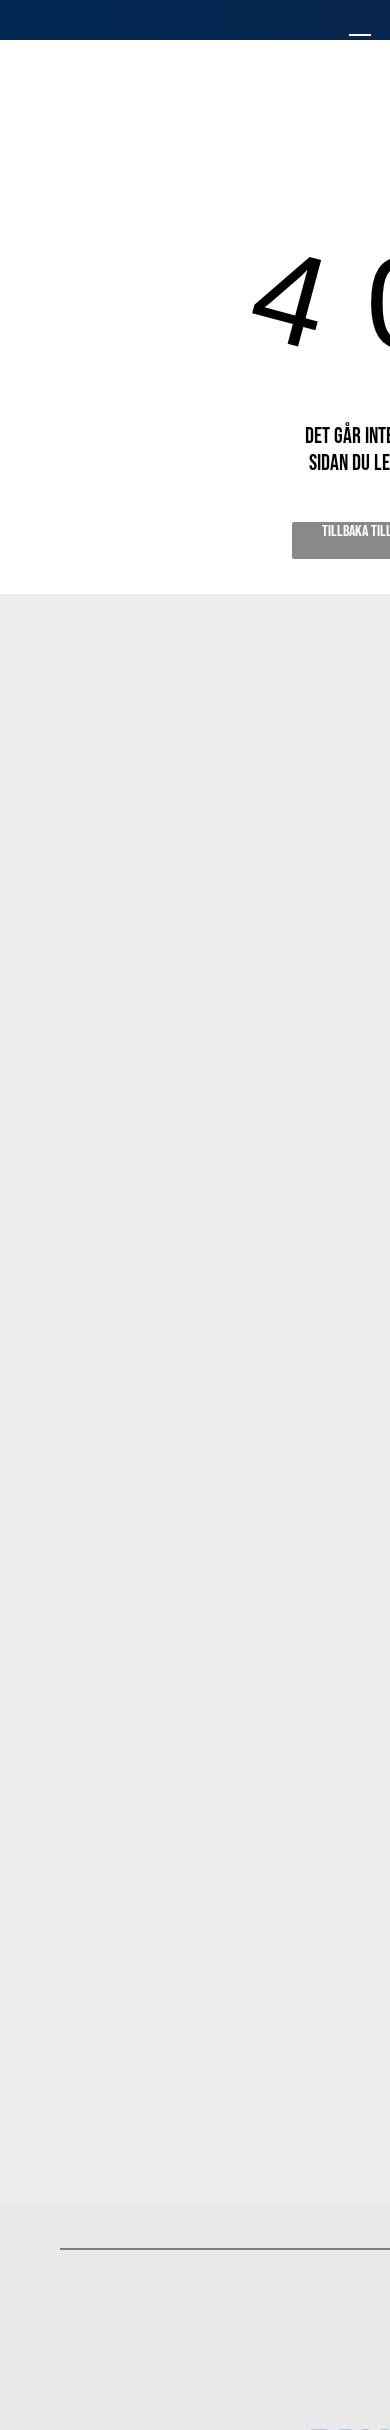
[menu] (360, 41)
